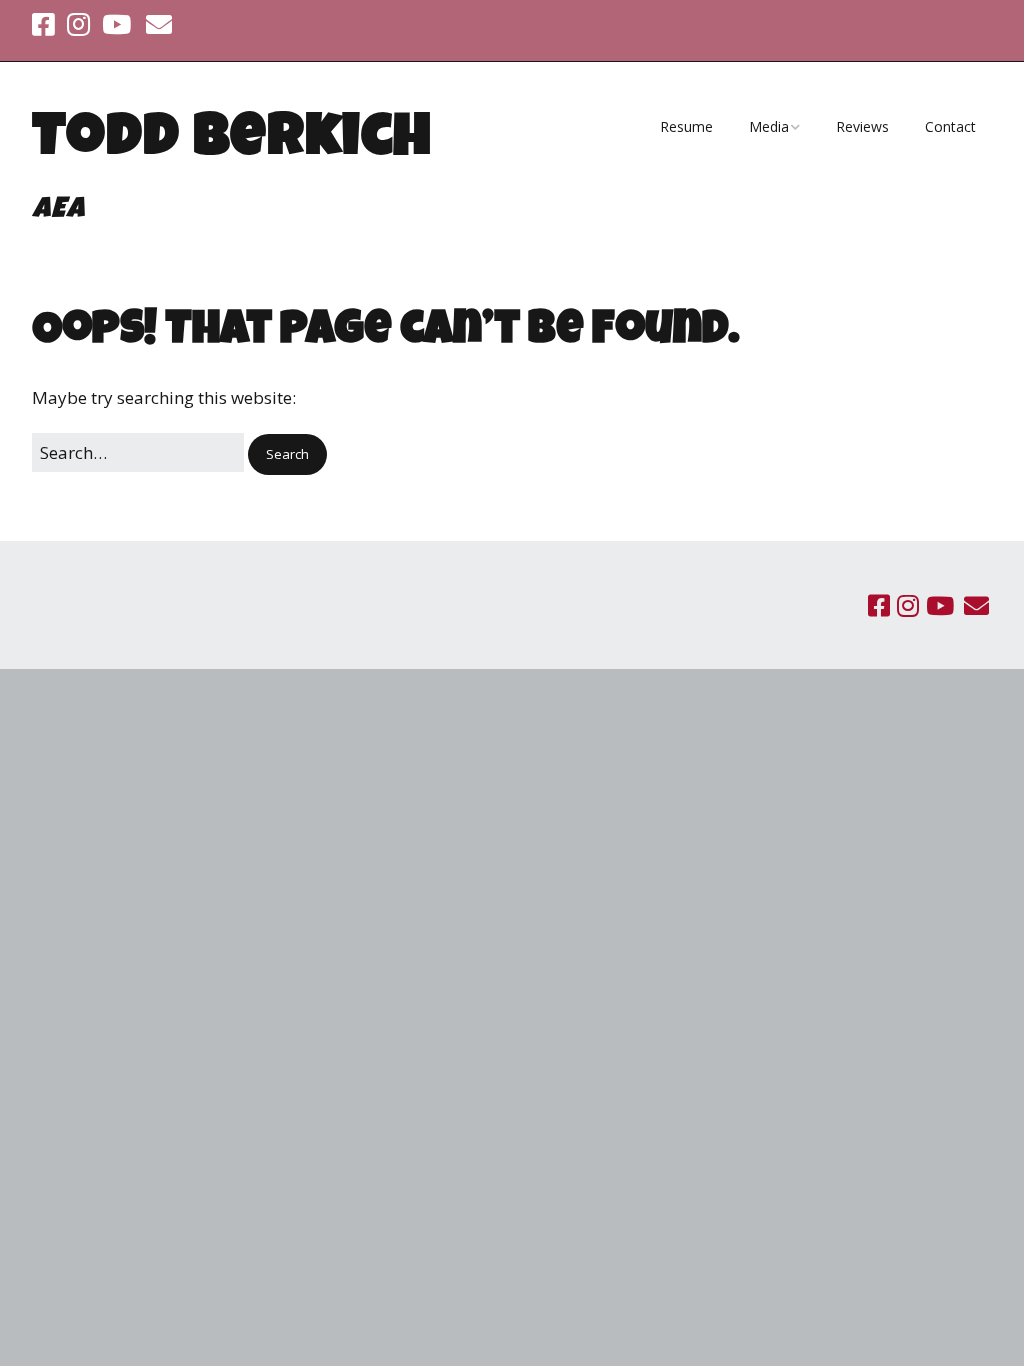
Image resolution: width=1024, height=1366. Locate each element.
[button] (287, 454)
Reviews (862, 126)
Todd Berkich (232, 142)
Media (769, 126)
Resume (686, 126)
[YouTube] (116, 25)
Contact (950, 126)
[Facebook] (45, 25)
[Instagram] (78, 25)
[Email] (159, 25)
